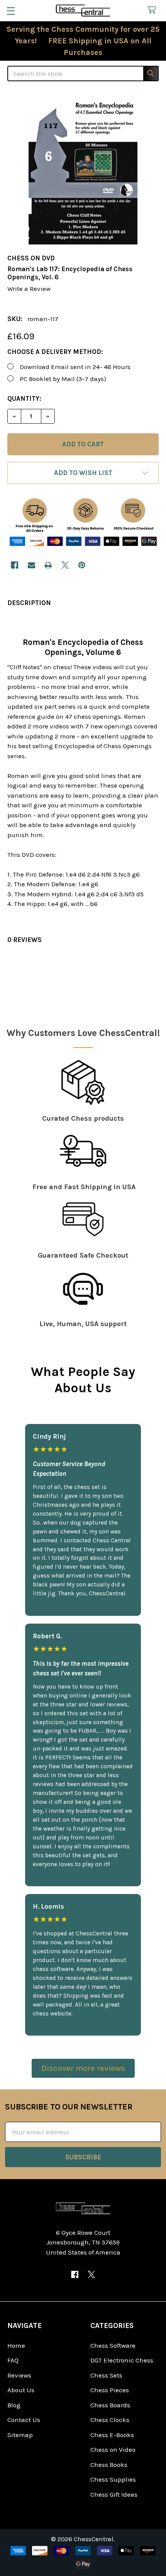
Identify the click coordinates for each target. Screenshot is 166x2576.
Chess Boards (110, 2405)
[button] (83, 473)
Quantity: (24, 398)
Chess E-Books (112, 2435)
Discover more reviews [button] (83, 2068)
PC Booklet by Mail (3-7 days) (63, 379)
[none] (83, 169)
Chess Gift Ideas (114, 2494)
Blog (14, 2405)
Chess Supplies (113, 2479)
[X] (65, 565)
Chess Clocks (110, 2420)
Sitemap (20, 2435)
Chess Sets (106, 2375)
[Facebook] (14, 565)
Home (16, 2345)
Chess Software (113, 2345)
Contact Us (24, 2420)
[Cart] (154, 10)
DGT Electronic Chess (122, 2360)
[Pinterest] (82, 565)
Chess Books (109, 2465)
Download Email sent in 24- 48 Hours (75, 367)
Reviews (19, 2375)
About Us (21, 2390)
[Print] (48, 565)
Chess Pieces (110, 2390)
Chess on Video (113, 2450)
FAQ (13, 2360)
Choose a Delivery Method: (55, 352)
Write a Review (29, 289)
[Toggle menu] (11, 11)
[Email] (31, 565)
